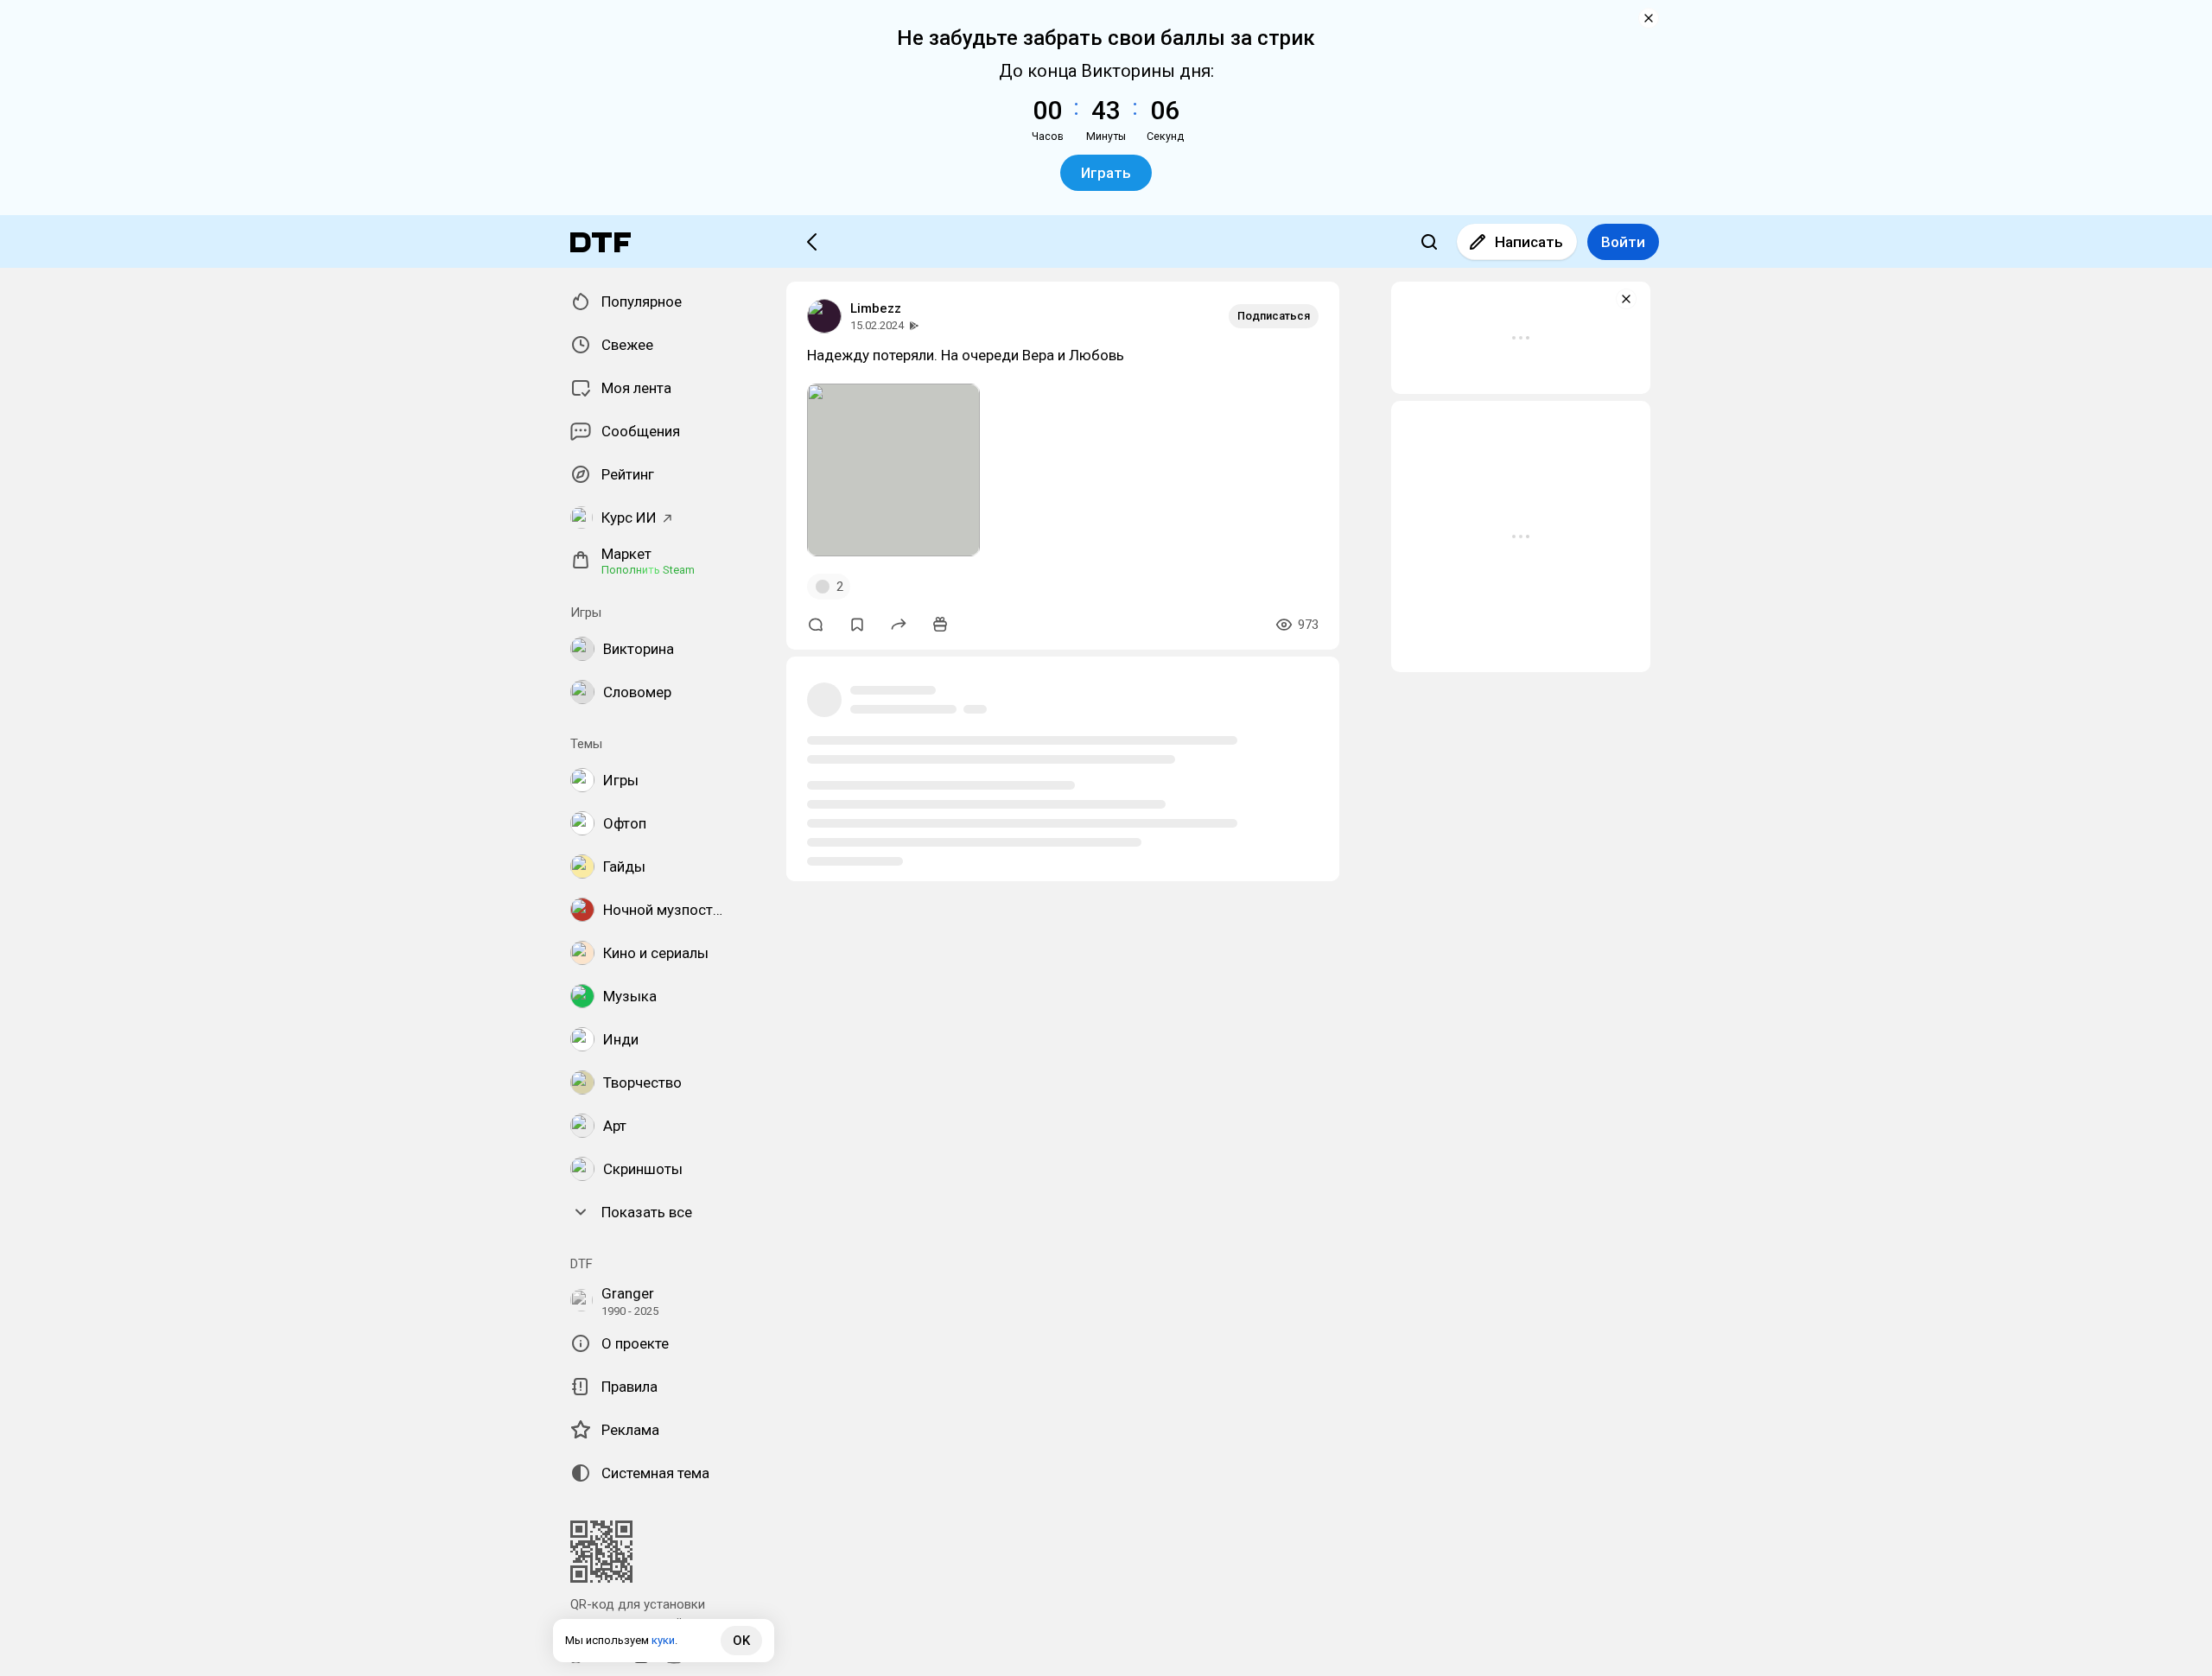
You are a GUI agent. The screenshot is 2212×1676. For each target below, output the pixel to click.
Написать (1529, 242)
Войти (1623, 242)
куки (663, 1640)
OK (741, 1641)
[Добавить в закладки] (857, 625)
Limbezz (876, 308)
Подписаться (1274, 316)
